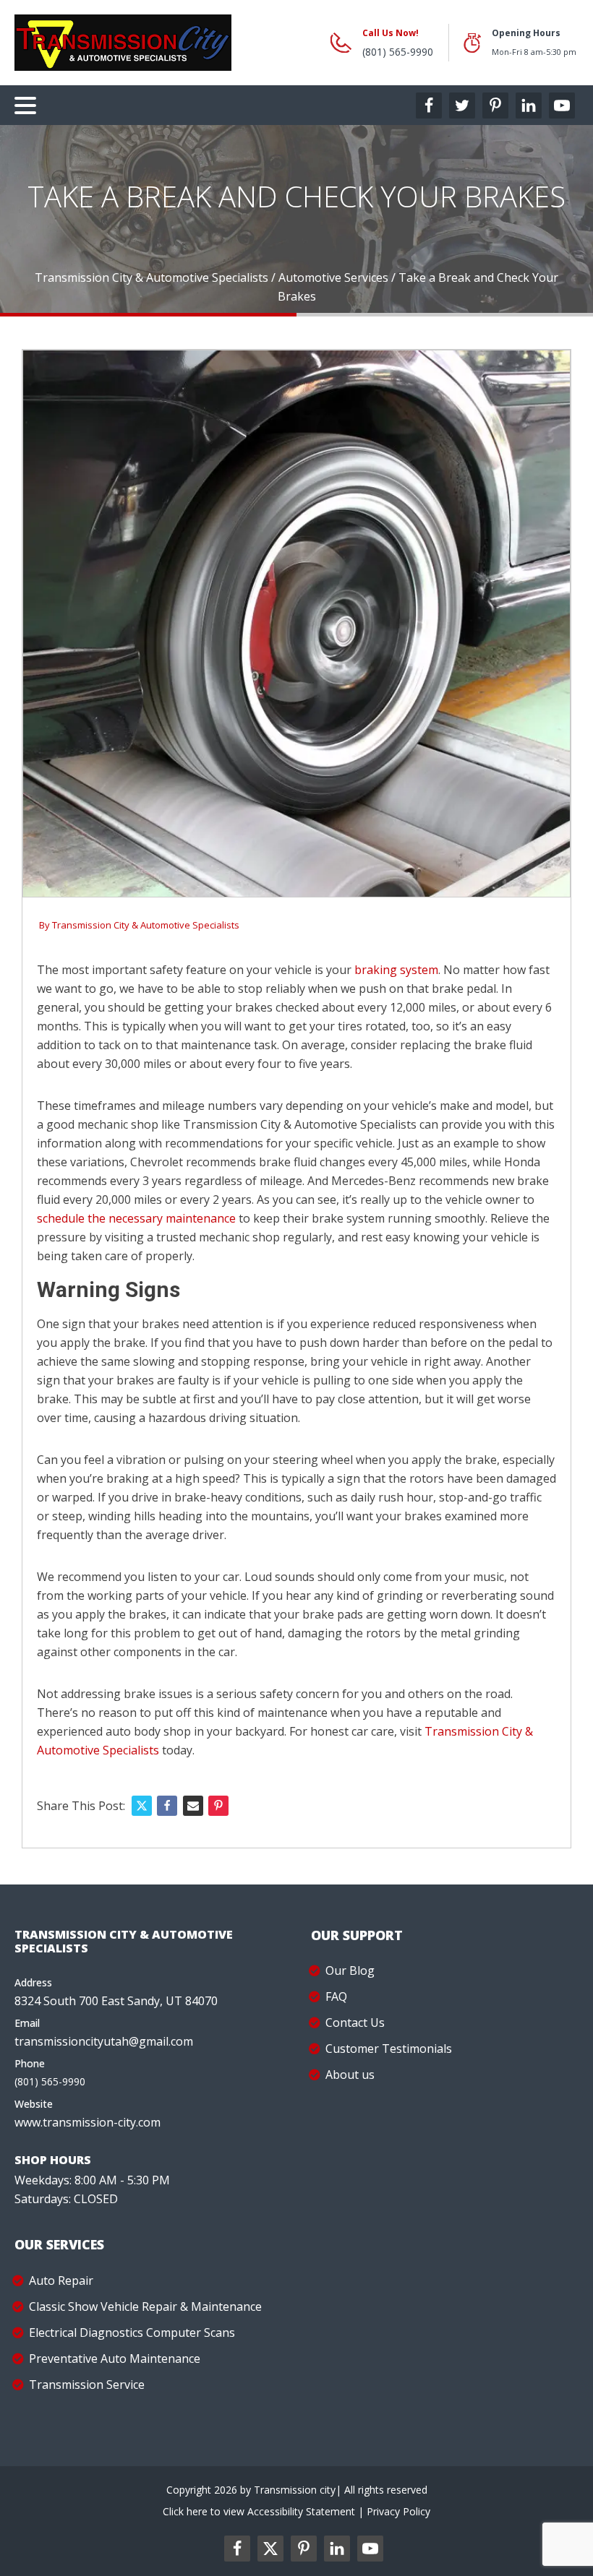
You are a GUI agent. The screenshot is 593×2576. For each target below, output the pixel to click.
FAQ (336, 1996)
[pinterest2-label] (304, 2549)
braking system (396, 970)
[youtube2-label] (370, 2549)
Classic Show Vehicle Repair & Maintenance (145, 2306)
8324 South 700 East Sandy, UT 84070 (116, 2001)
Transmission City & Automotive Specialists (146, 925)
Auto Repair (61, 2280)
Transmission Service (87, 2385)
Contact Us (355, 2023)
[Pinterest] (218, 1806)
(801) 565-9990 (398, 52)
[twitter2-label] (270, 2549)
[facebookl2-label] (237, 2549)
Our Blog (350, 1970)
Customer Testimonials (389, 2049)
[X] (142, 1806)
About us (350, 2075)
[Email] (193, 1806)
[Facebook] (167, 1806)
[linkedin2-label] (337, 2549)
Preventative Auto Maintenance (115, 2359)
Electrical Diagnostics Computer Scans (132, 2332)
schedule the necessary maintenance (136, 1218)
